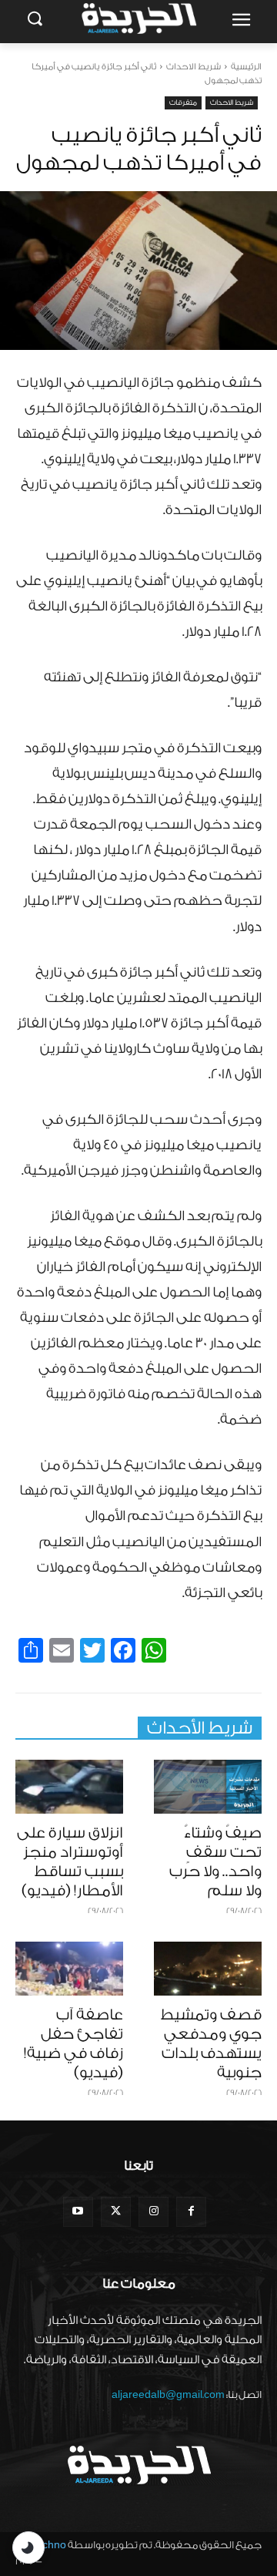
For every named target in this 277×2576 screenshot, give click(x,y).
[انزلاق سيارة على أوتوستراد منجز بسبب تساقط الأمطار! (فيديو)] (69, 1787)
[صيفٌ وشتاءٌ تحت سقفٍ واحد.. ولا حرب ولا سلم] (208, 1787)
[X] (116, 2212)
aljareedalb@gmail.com (168, 2394)
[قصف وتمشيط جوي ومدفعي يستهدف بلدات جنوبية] (208, 1969)
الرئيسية (246, 67)
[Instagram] (154, 2212)
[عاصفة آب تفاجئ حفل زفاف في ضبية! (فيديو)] (69, 1969)
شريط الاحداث (194, 67)
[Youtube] (78, 2212)
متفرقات (183, 103)
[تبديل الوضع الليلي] (28, 2547)
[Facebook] (191, 2212)
